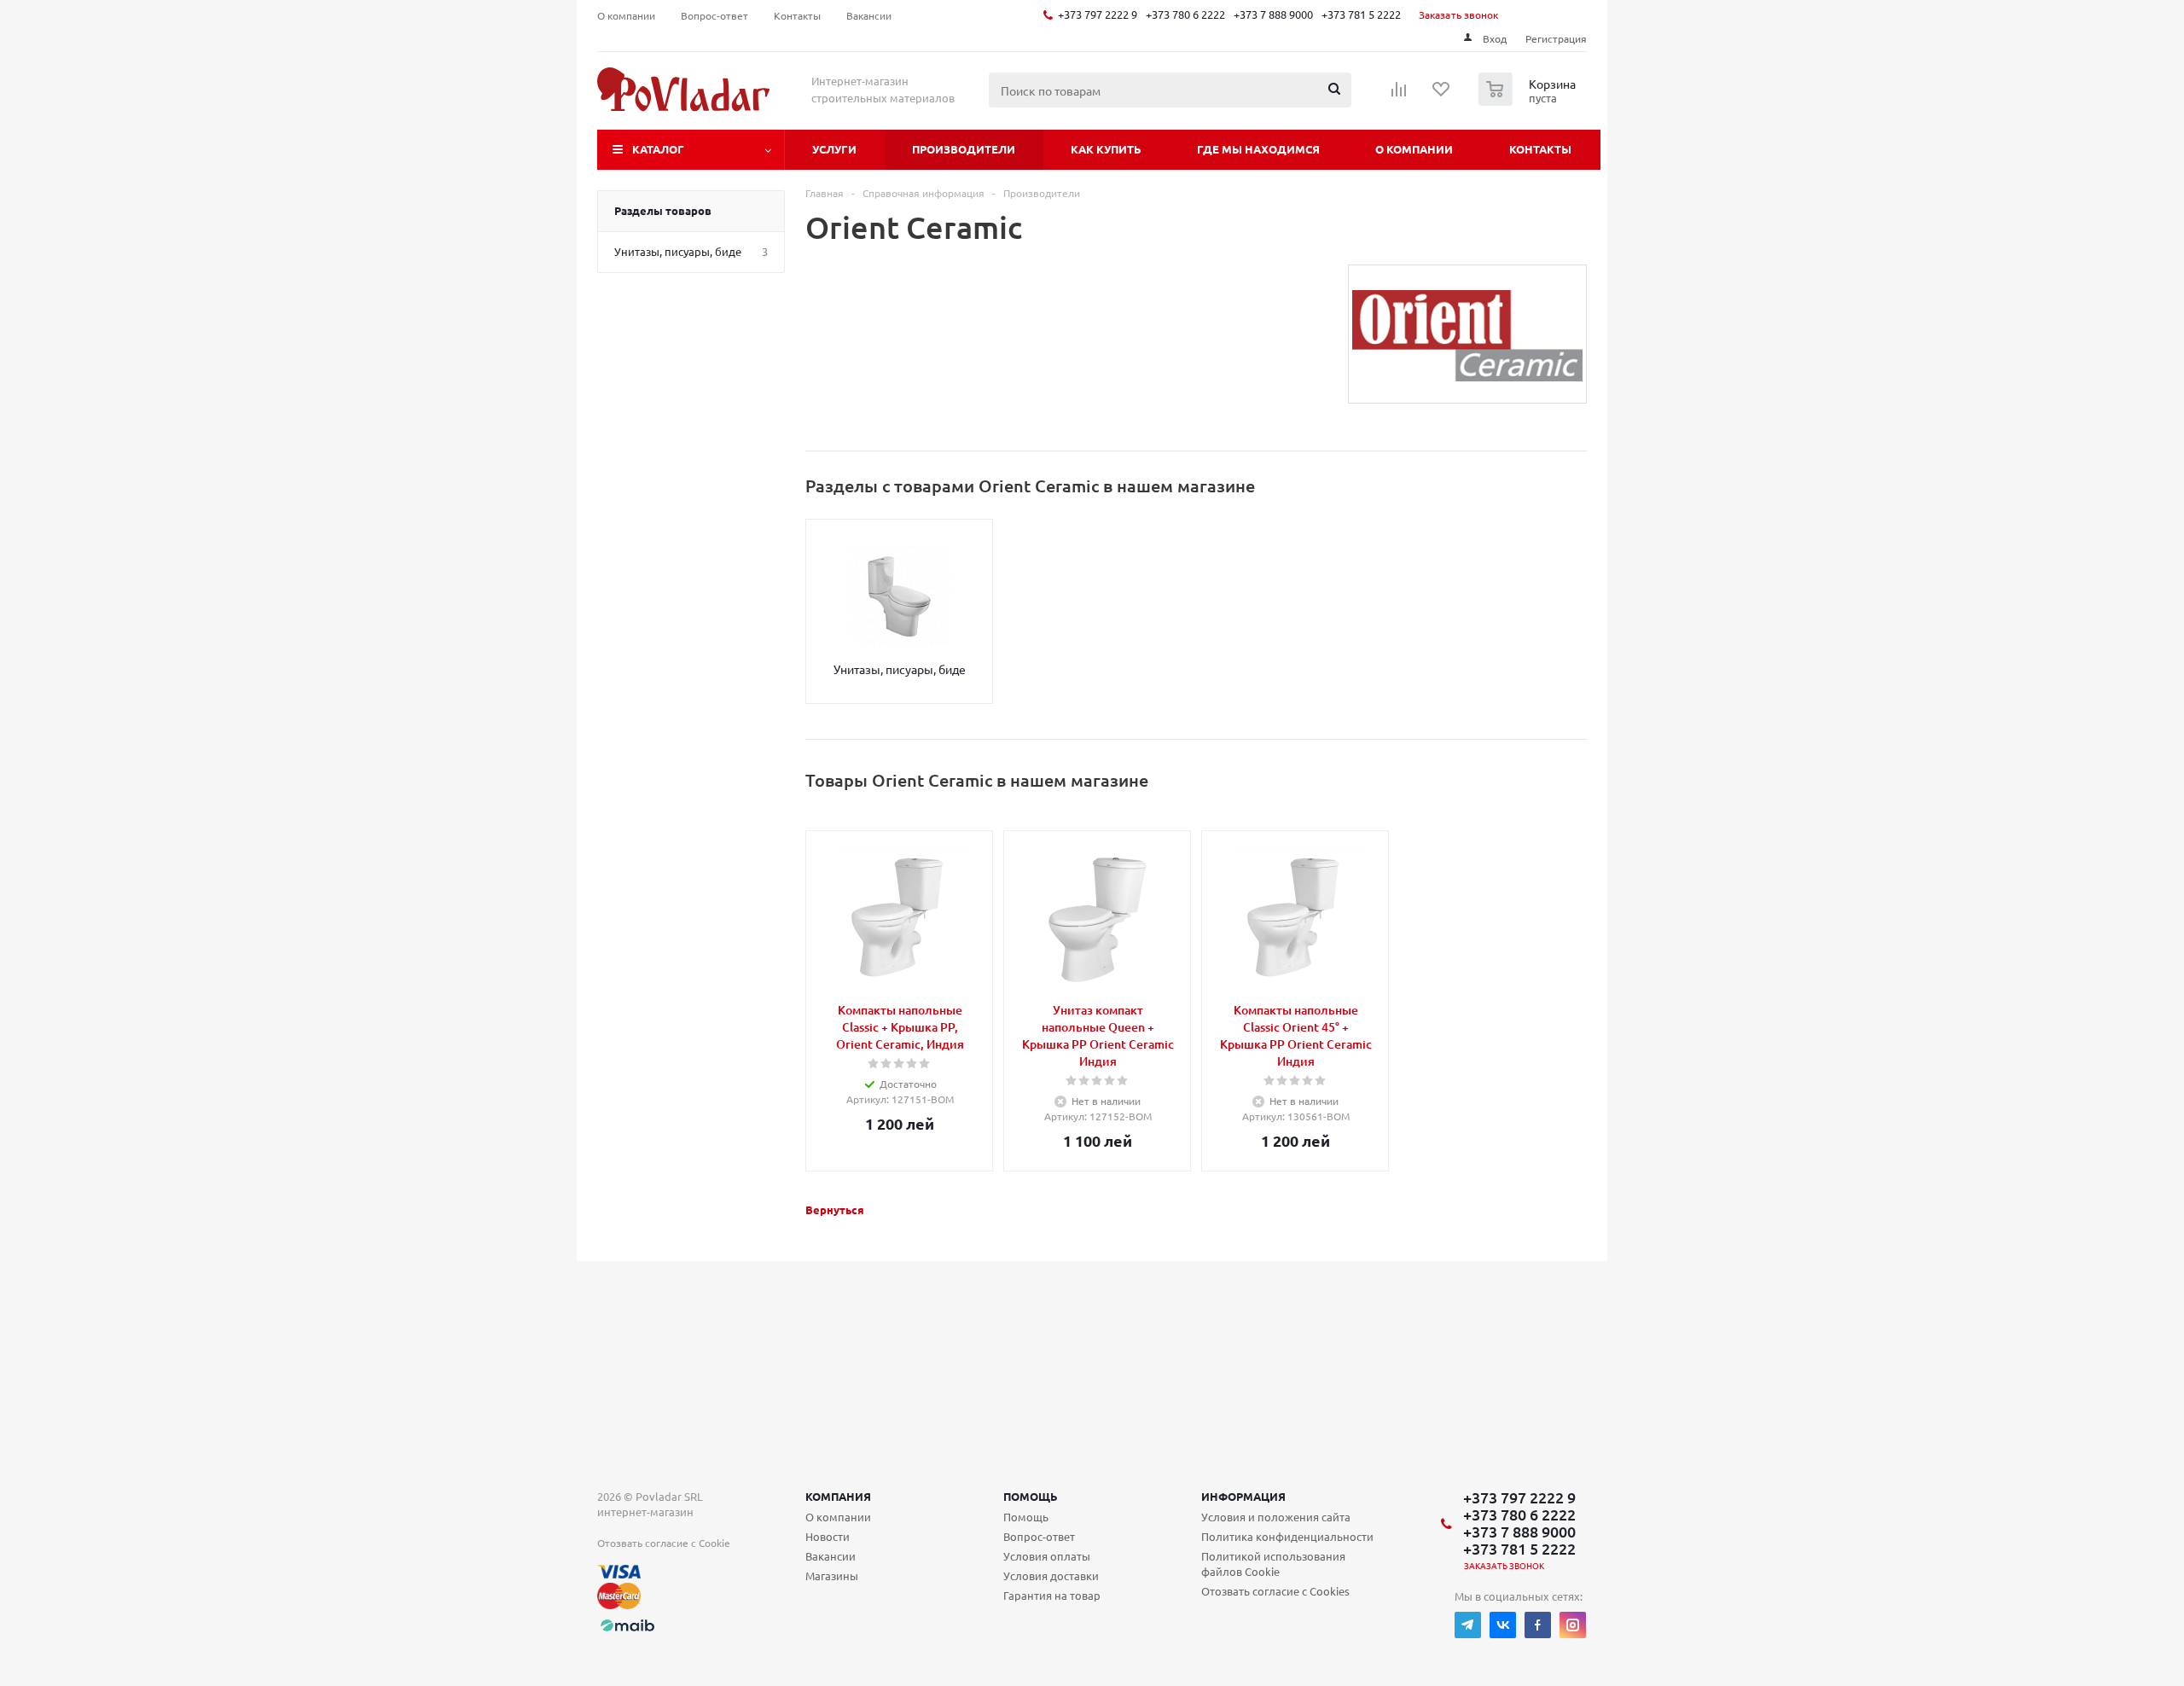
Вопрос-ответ (1039, 1536)
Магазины (832, 1576)
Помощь (1031, 1496)
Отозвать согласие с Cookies (1275, 1591)
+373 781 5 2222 (1361, 14)
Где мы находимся (1258, 149)
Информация (1243, 1496)
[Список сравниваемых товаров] (1399, 95)
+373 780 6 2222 (1185, 14)
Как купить (1106, 149)
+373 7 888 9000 (1273, 14)
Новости (828, 1536)
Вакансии (831, 1556)
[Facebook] (1538, 1625)
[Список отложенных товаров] (1442, 95)
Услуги (834, 149)
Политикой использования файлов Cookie (1273, 1564)
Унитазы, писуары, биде (900, 669)
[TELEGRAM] (1468, 1625)
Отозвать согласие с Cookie (664, 1543)
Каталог (658, 149)
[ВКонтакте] (1503, 1625)
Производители (964, 149)
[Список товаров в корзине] (1529, 101)
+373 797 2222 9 (1098, 14)
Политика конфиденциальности (1287, 1536)
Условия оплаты (1047, 1556)
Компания (838, 1496)
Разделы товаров (663, 210)
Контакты (1540, 149)
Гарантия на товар (1052, 1595)
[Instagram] (1573, 1625)
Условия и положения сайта (1276, 1517)
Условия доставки (1051, 1576)
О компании (1414, 149)
